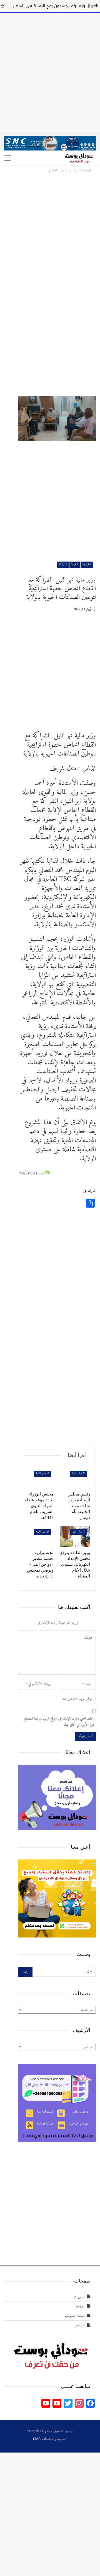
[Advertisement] (50, 71)
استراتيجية (87, 565)
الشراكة (63, 565)
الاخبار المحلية (79, 1474)
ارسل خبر (79, 2297)
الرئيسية (80, 2306)
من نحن (80, 2325)
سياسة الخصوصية (75, 2316)
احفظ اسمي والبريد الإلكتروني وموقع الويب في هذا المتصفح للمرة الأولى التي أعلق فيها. (59, 1722)
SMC (37, 2439)
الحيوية (75, 565)
